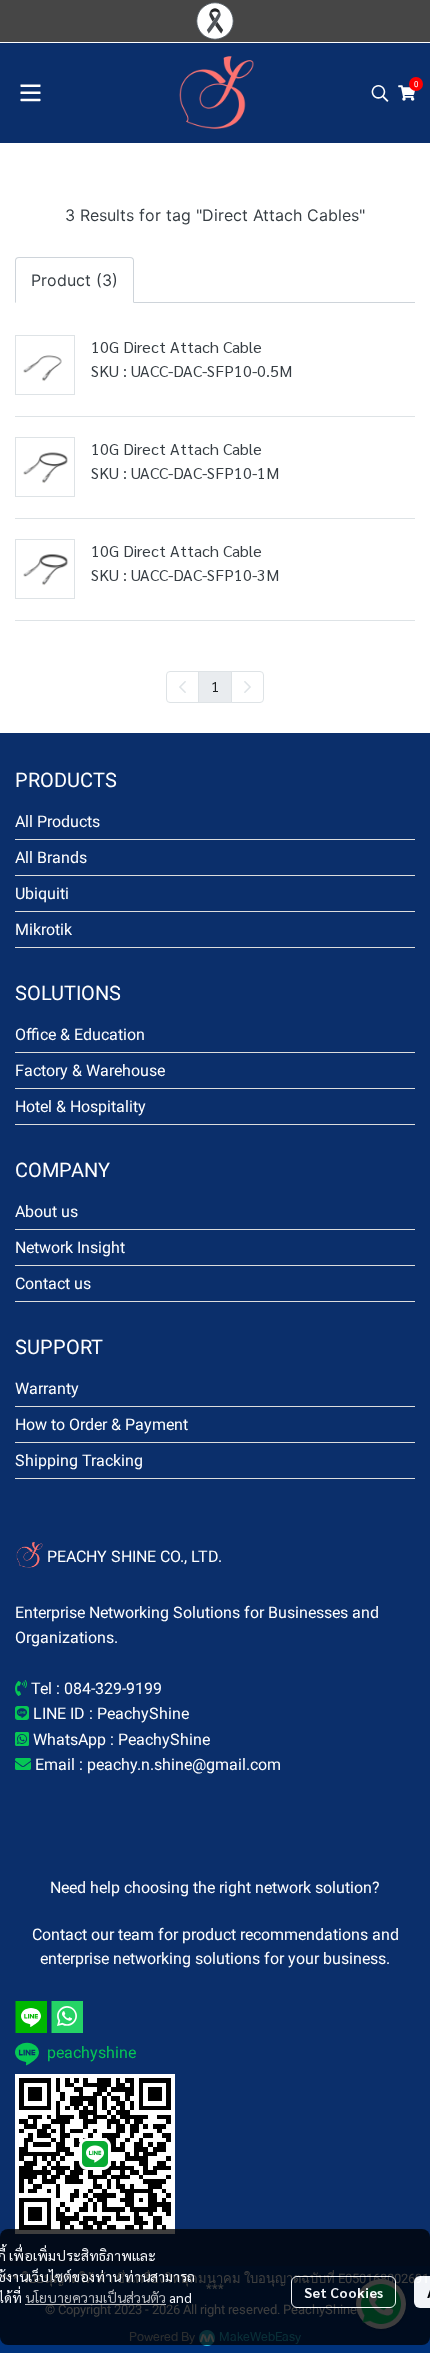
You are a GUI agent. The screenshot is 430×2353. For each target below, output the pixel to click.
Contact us (53, 1283)
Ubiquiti (42, 893)
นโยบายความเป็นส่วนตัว (95, 2297)
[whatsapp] (67, 2017)
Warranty (47, 1388)
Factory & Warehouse (90, 1070)
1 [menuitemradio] (215, 686)
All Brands (51, 857)
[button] (380, 93)
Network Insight (70, 1247)
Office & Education (80, 1034)
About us (46, 1211)
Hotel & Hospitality (80, 1106)
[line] (31, 2017)
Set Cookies (343, 2292)
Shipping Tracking (79, 1460)
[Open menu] (30, 93)
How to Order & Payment (101, 1424)
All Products (57, 821)
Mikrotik (43, 929)
